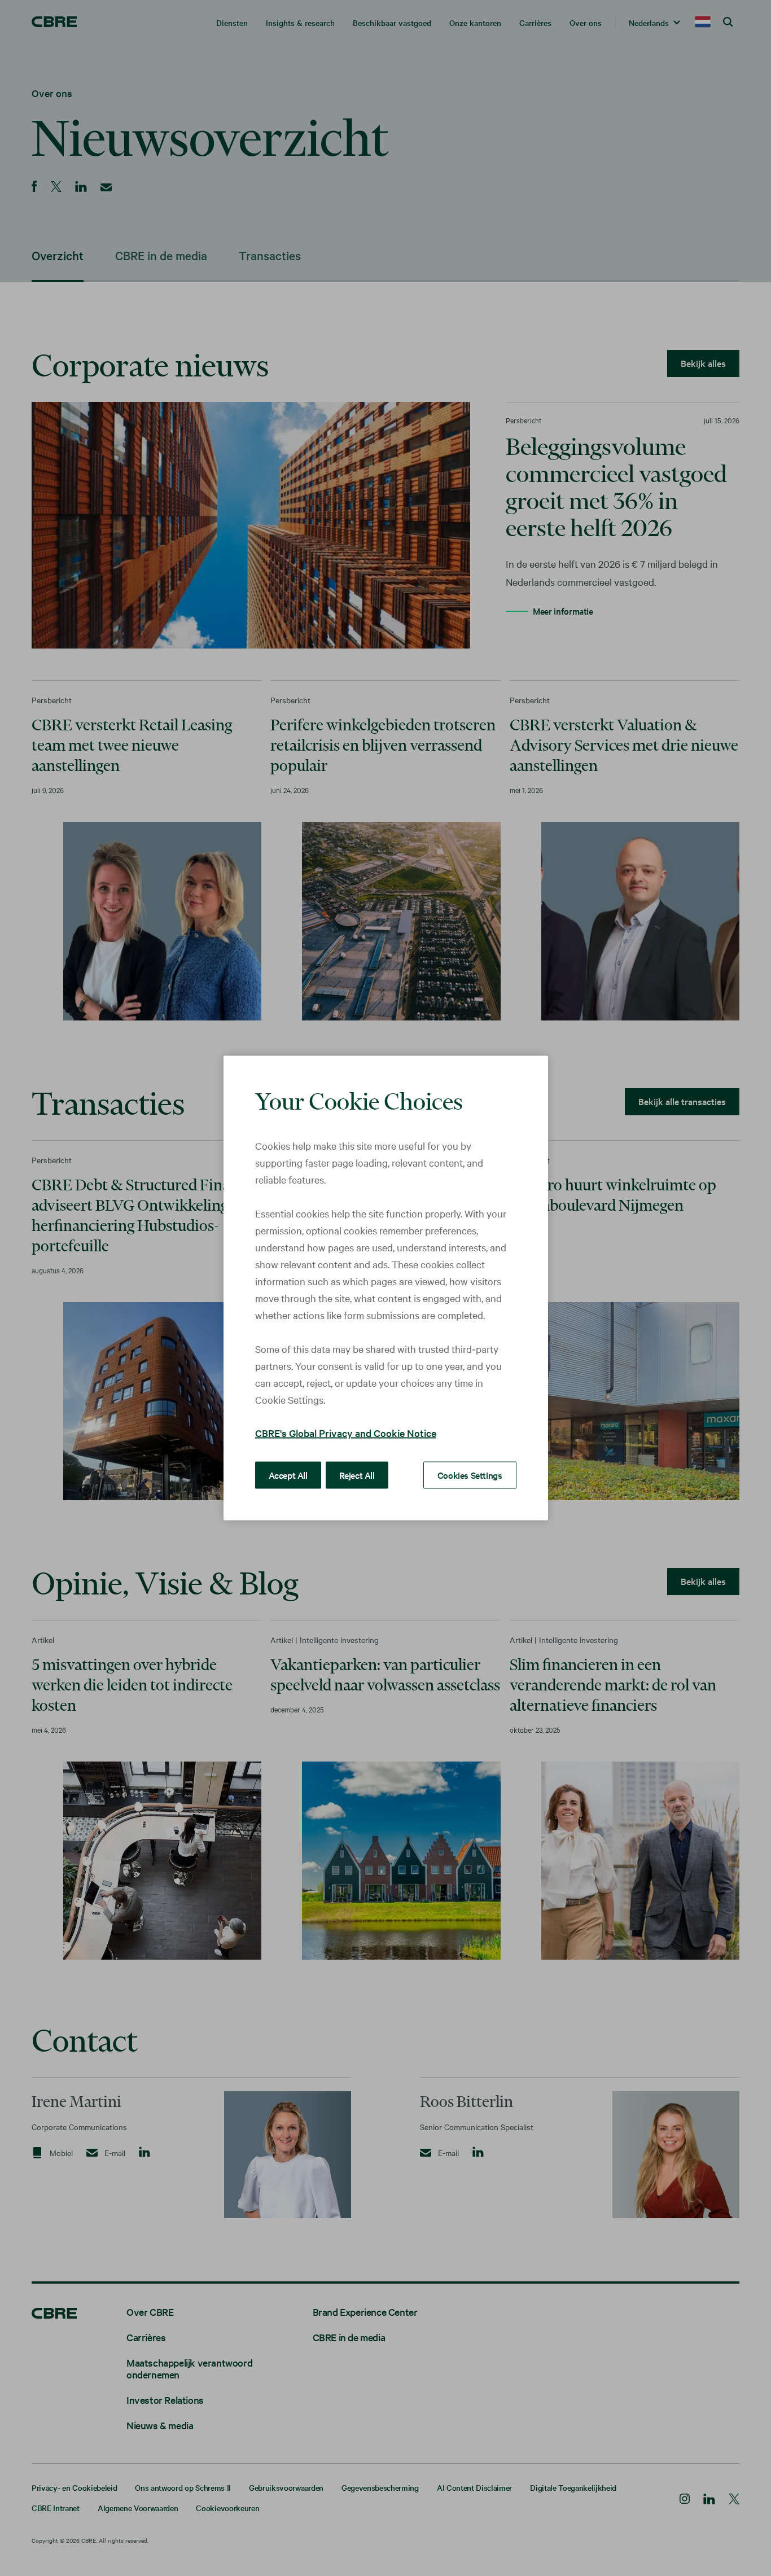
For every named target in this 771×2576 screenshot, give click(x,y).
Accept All (288, 1475)
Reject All (357, 1475)
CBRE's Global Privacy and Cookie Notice (346, 1433)
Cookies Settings (470, 1475)
